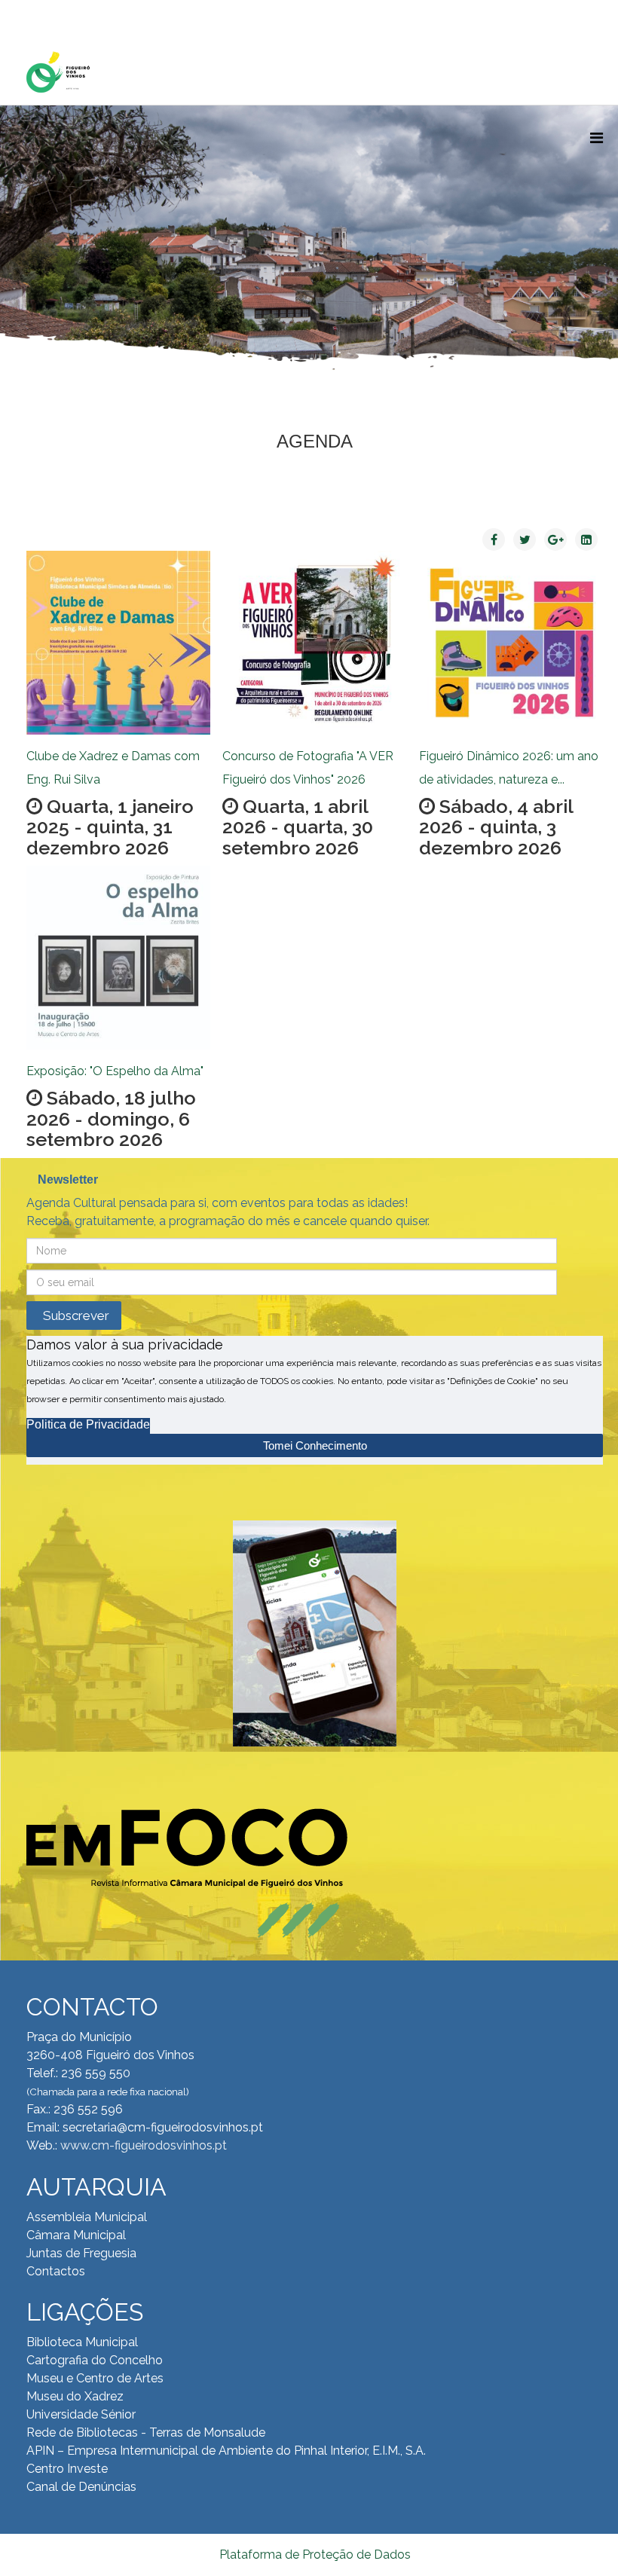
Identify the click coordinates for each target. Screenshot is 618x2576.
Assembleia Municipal (87, 2217)
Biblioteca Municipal (82, 2342)
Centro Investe (67, 2469)
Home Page (75, 15)
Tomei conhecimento (315, 1445)
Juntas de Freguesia (81, 2253)
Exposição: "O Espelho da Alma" (115, 1071)
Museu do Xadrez (75, 2396)
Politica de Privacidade (88, 1424)
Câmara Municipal (76, 2235)
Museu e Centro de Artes (95, 2378)
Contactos (56, 2271)
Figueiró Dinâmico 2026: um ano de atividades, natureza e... (509, 768)
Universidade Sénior (81, 2414)
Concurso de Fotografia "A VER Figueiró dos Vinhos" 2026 (308, 768)
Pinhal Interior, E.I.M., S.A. (360, 2451)
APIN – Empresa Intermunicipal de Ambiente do (159, 2451)
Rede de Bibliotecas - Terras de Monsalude (146, 2432)
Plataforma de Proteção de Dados (315, 2555)
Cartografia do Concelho (95, 2360)
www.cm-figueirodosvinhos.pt (144, 2145)
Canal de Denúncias (81, 2487)
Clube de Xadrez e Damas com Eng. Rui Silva (113, 768)
